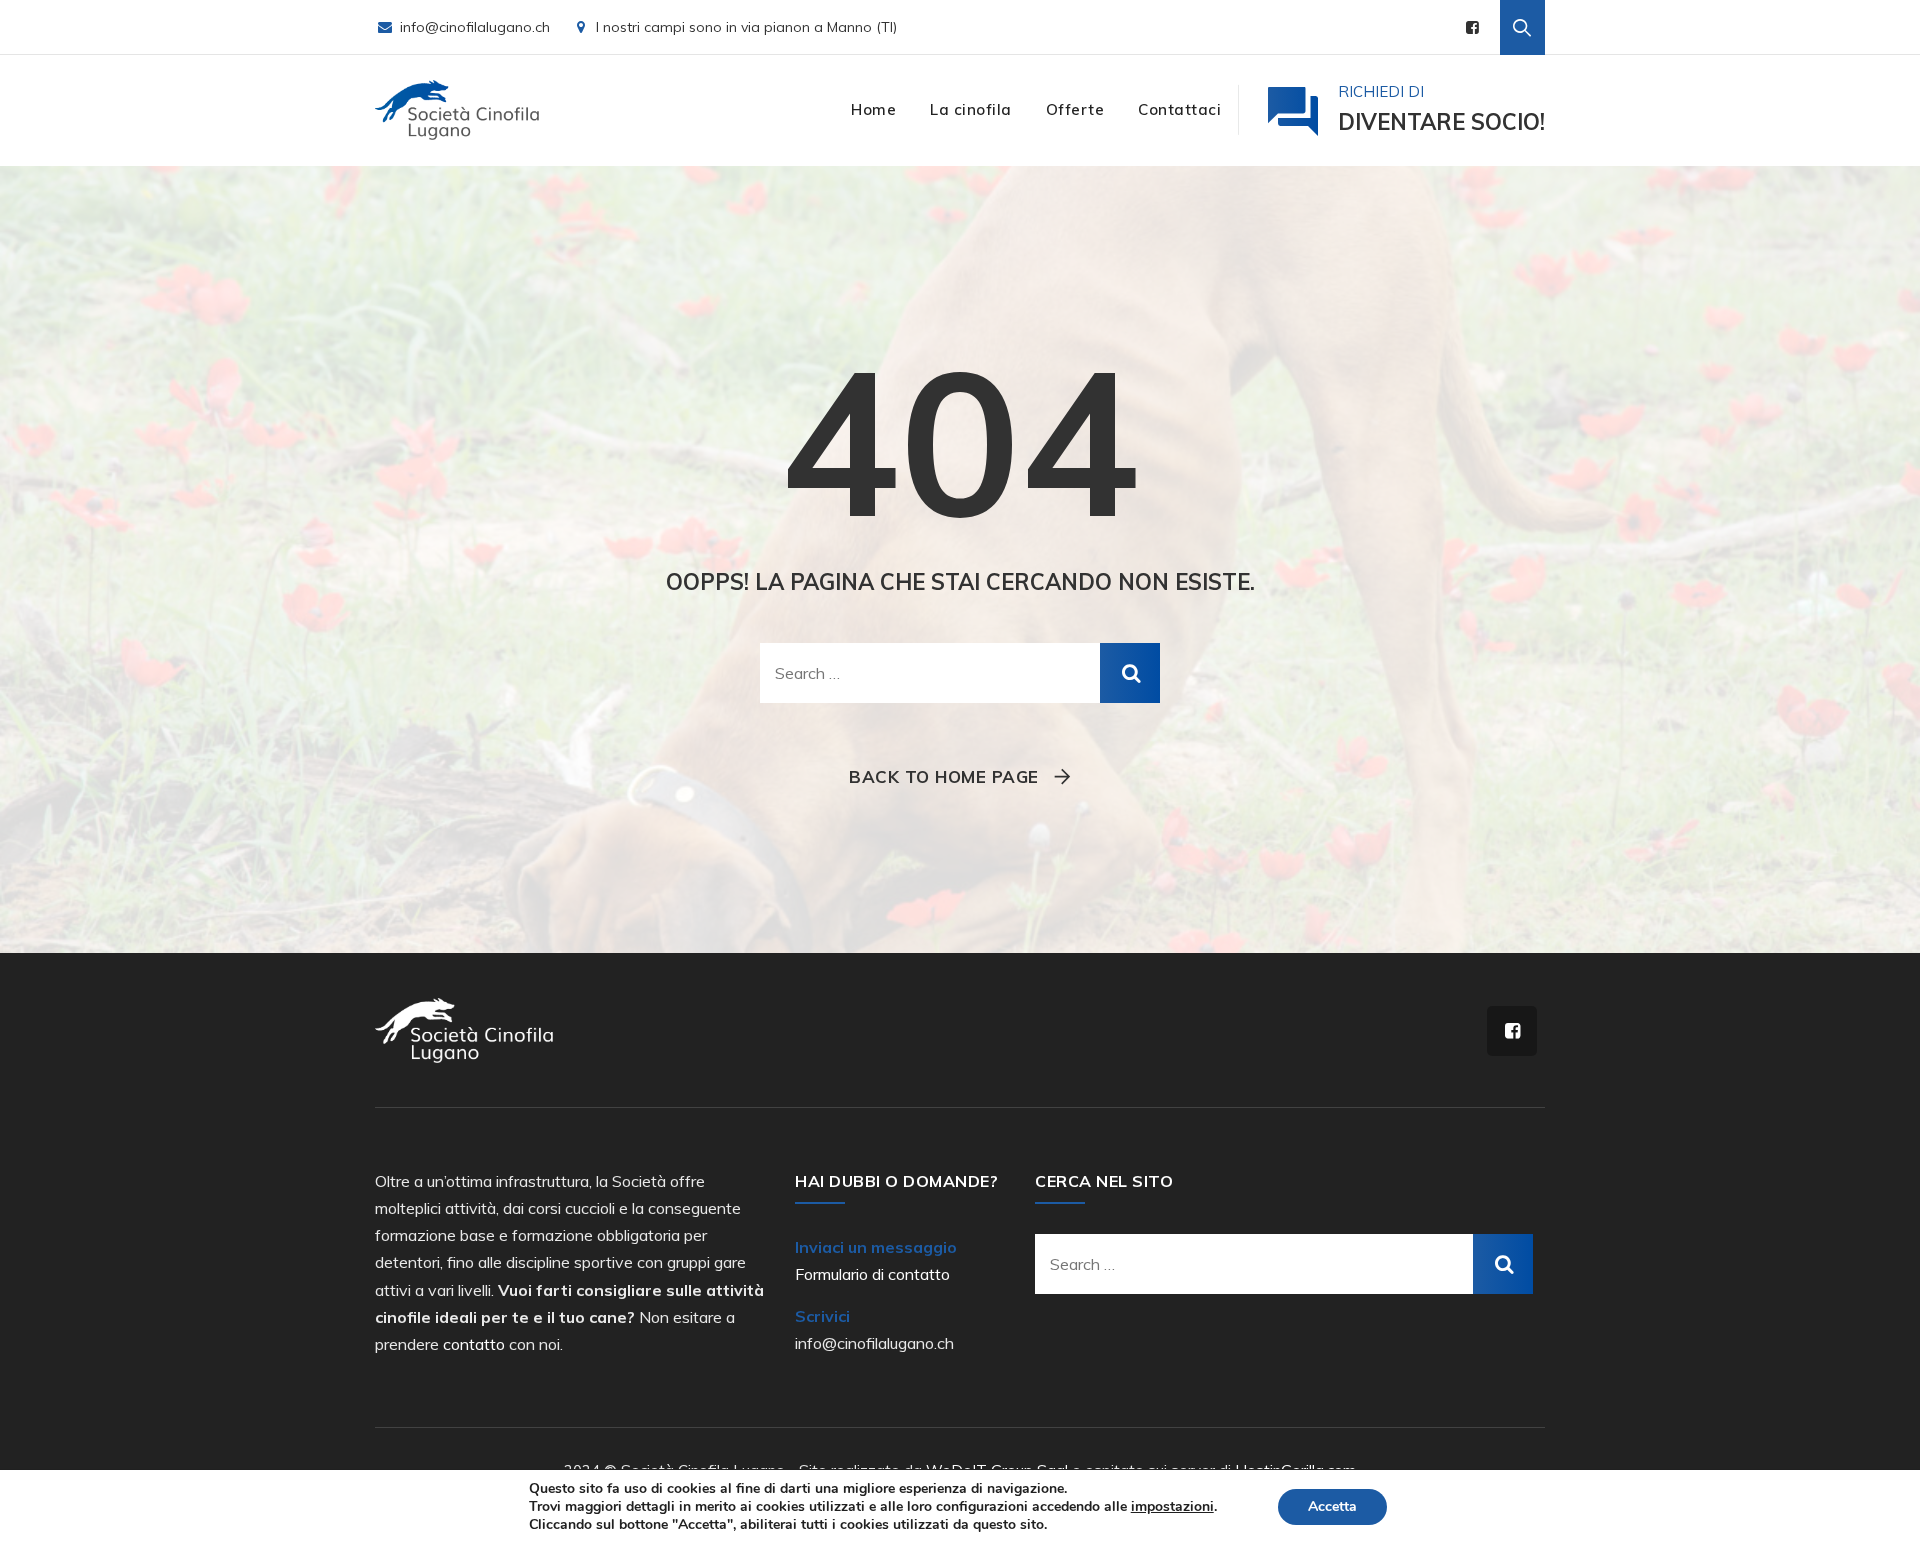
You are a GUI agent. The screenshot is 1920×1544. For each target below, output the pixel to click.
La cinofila (971, 109)
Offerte (1075, 109)
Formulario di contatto (872, 1274)
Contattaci (1179, 109)
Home (873, 109)
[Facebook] (1472, 27)
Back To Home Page (944, 776)
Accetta (1332, 1506)
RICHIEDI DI (1441, 109)
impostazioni (1172, 1507)
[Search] (1522, 27)
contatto (474, 1344)
